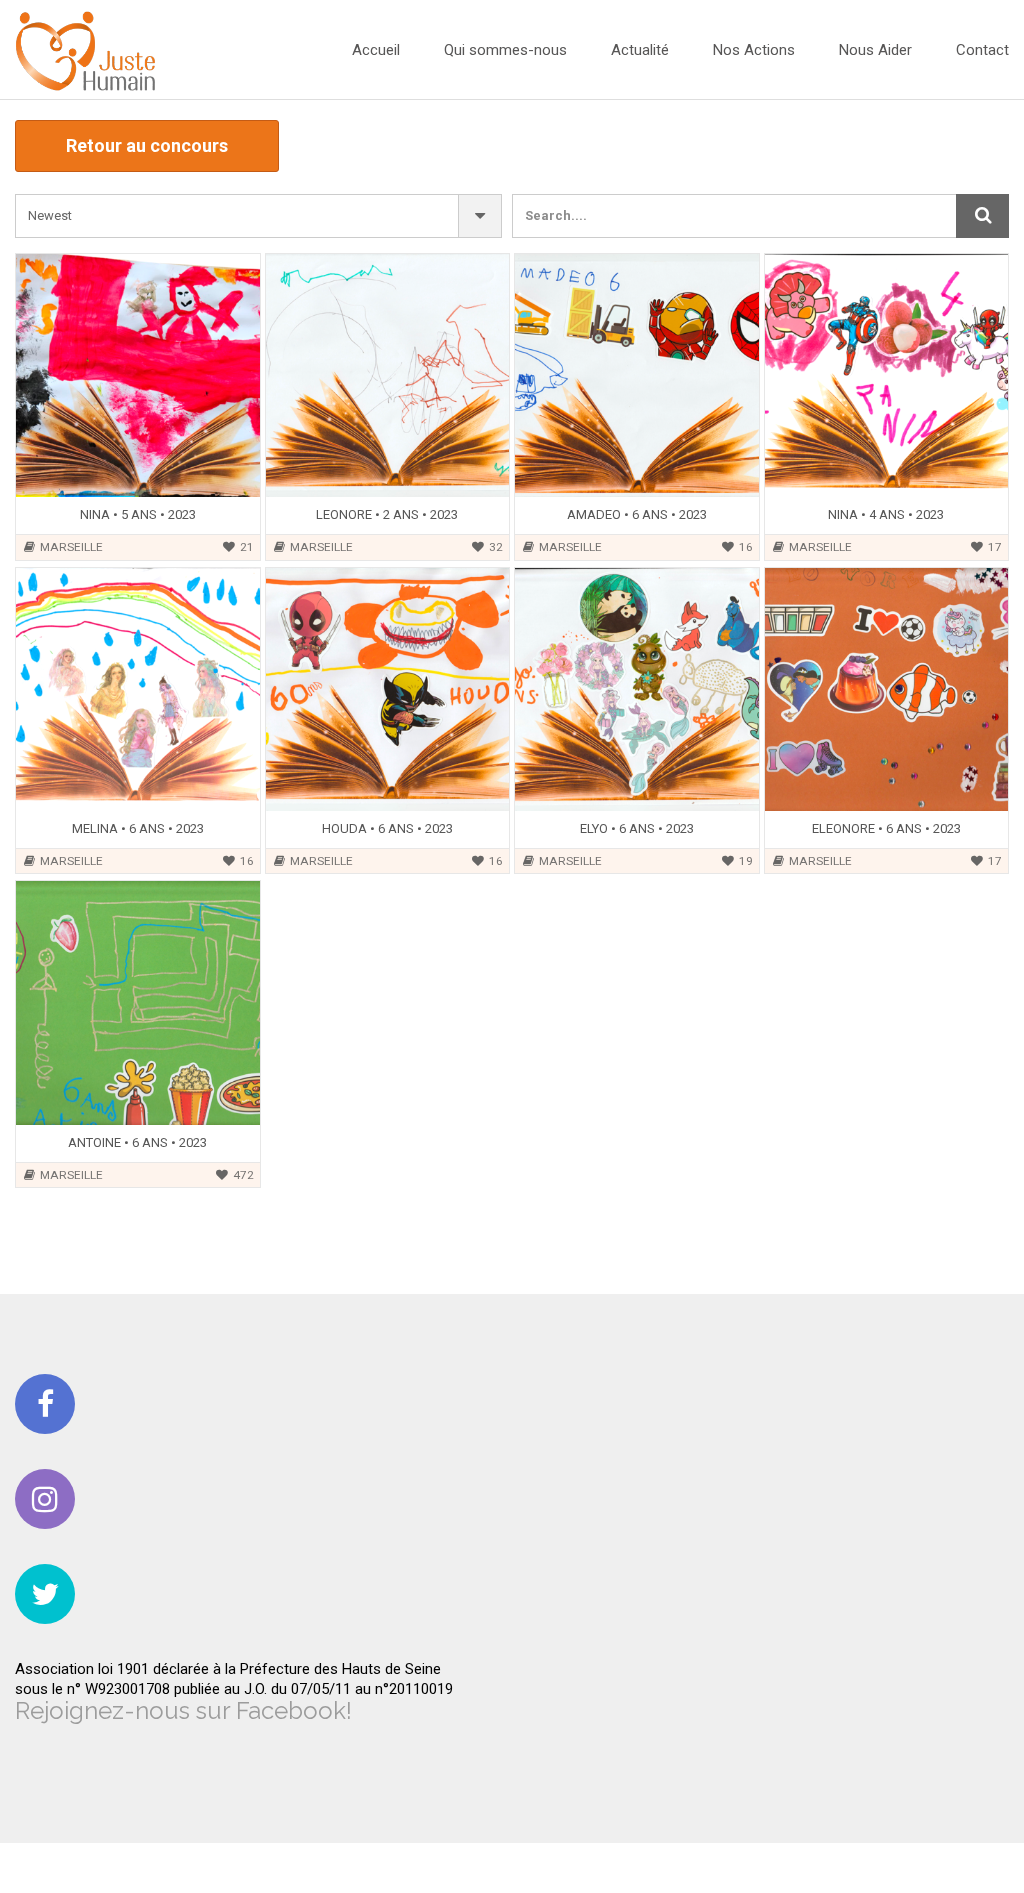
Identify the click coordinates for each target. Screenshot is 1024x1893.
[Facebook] (45, 1404)
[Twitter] (45, 1594)
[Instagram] (45, 1499)
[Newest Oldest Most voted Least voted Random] (258, 216)
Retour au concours (147, 145)
